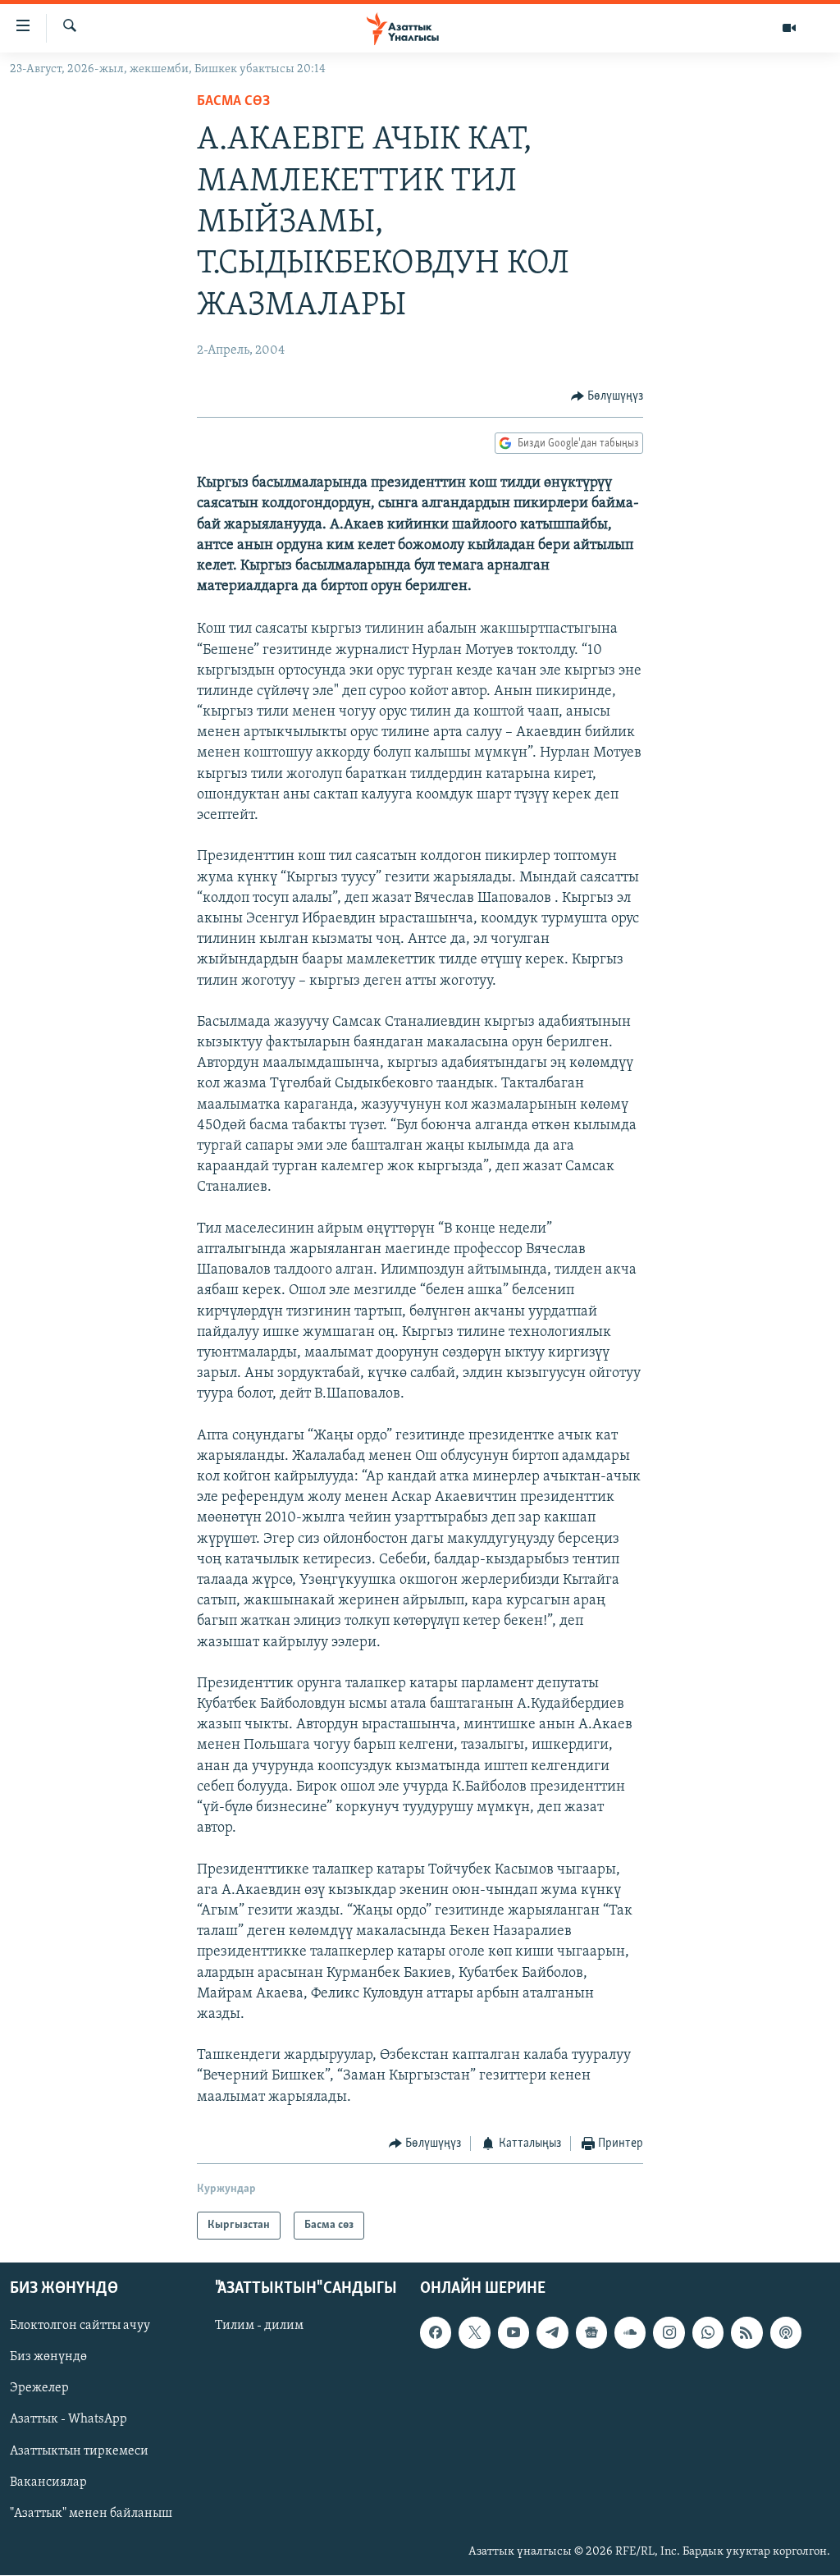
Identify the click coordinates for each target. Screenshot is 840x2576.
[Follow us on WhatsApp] (708, 2333)
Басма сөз (233, 102)
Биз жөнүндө (48, 2358)
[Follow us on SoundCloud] (630, 2333)
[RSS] (746, 2333)
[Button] (607, 396)
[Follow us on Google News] (591, 2333)
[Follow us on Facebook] (436, 2333)
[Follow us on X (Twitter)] (474, 2333)
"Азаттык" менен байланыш (91, 2514)
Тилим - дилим (259, 2327)
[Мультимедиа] (789, 28)
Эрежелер (39, 2389)
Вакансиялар (48, 2482)
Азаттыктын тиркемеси (79, 2451)
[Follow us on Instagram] (669, 2333)
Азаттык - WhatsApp (68, 2420)
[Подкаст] (786, 2333)
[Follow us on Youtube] (514, 2333)
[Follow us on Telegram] (552, 2333)
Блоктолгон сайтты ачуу (80, 2327)
